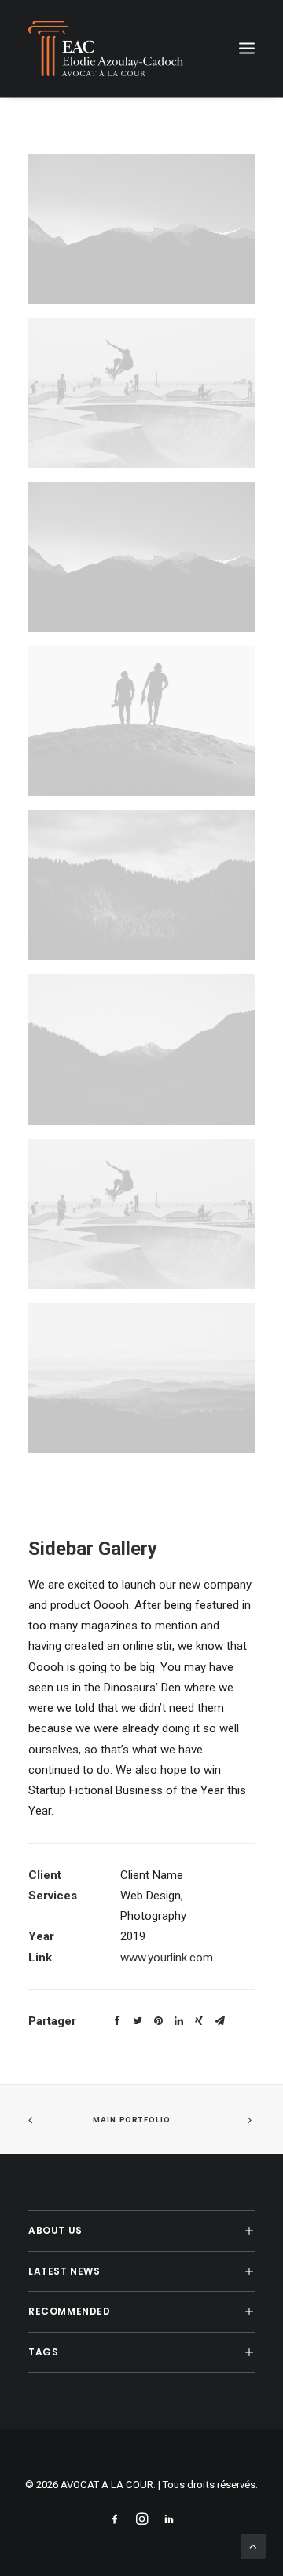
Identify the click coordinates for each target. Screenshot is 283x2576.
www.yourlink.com (167, 1958)
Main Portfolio (132, 2119)
